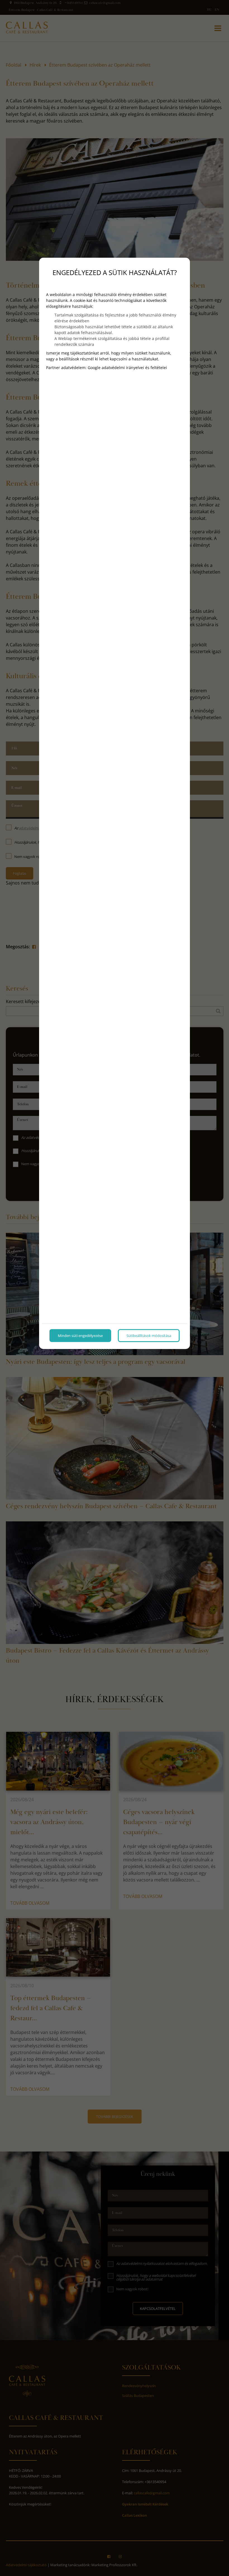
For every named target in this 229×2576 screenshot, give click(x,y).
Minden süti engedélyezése (80, 1336)
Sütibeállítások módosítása (149, 1336)
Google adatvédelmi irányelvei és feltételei (127, 368)
